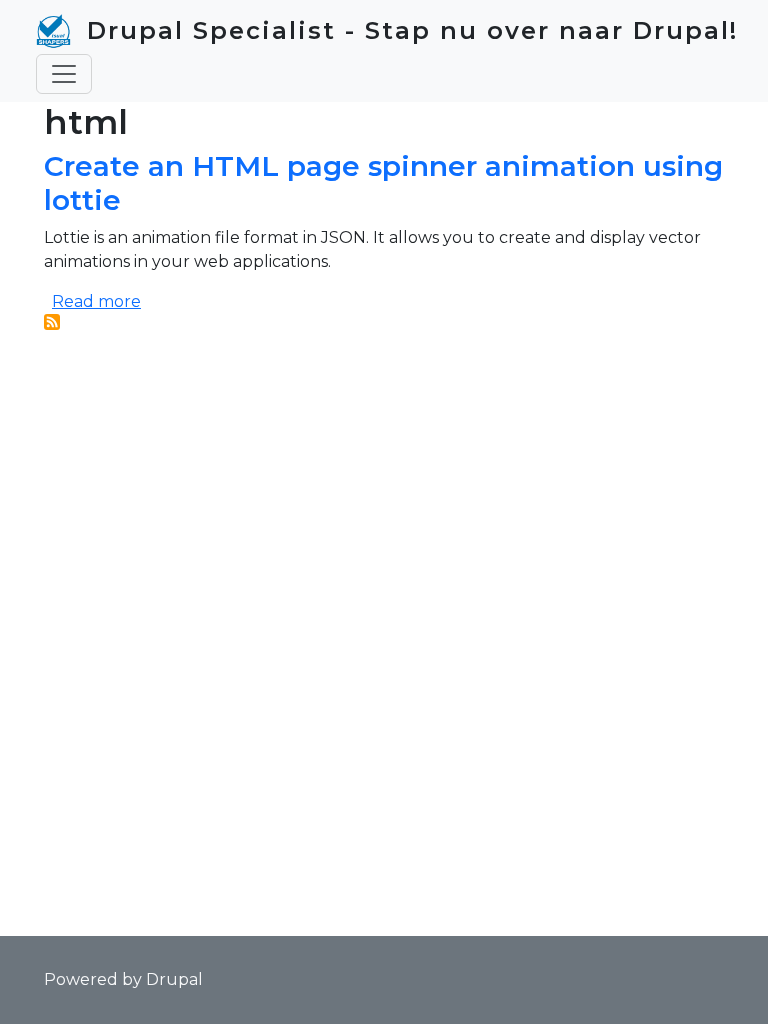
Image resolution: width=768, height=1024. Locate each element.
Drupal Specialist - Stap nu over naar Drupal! (412, 30)
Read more (96, 301)
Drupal (174, 979)
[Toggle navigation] (64, 74)
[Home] (61, 31)
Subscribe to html (52, 322)
